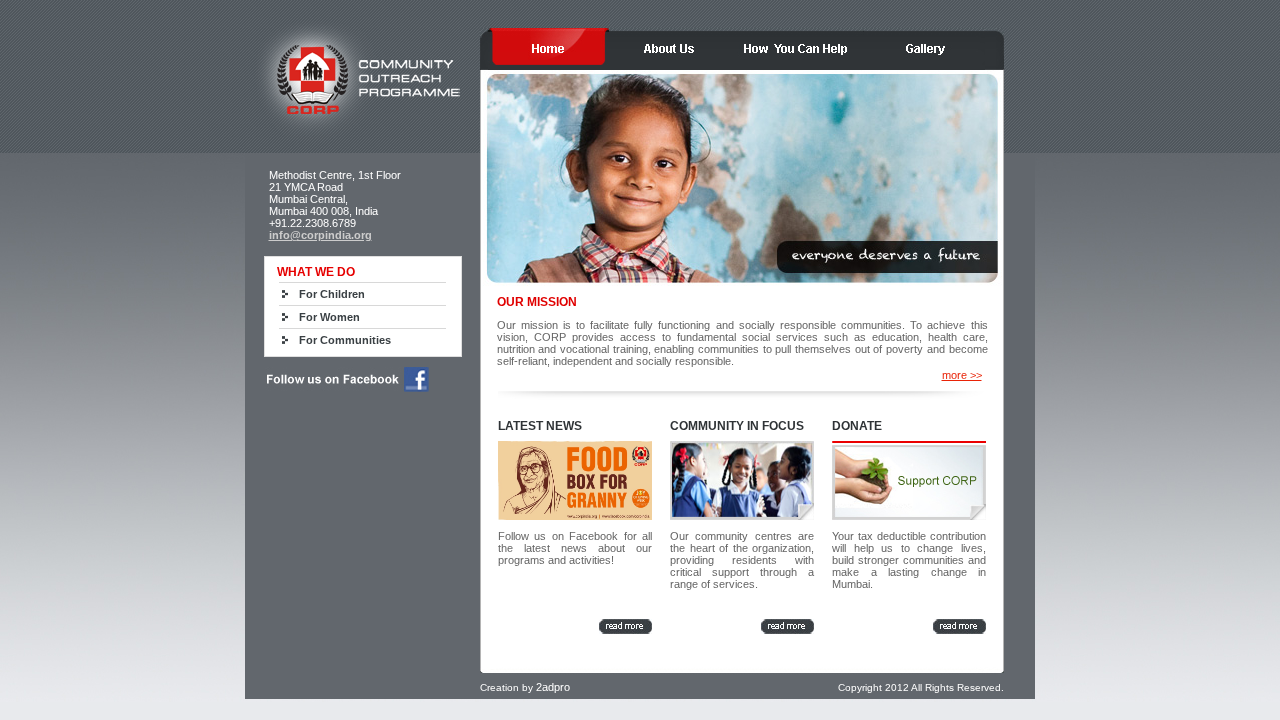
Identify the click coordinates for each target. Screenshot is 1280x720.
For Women (329, 317)
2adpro (553, 687)
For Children (332, 294)
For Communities (345, 340)
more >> (962, 375)
